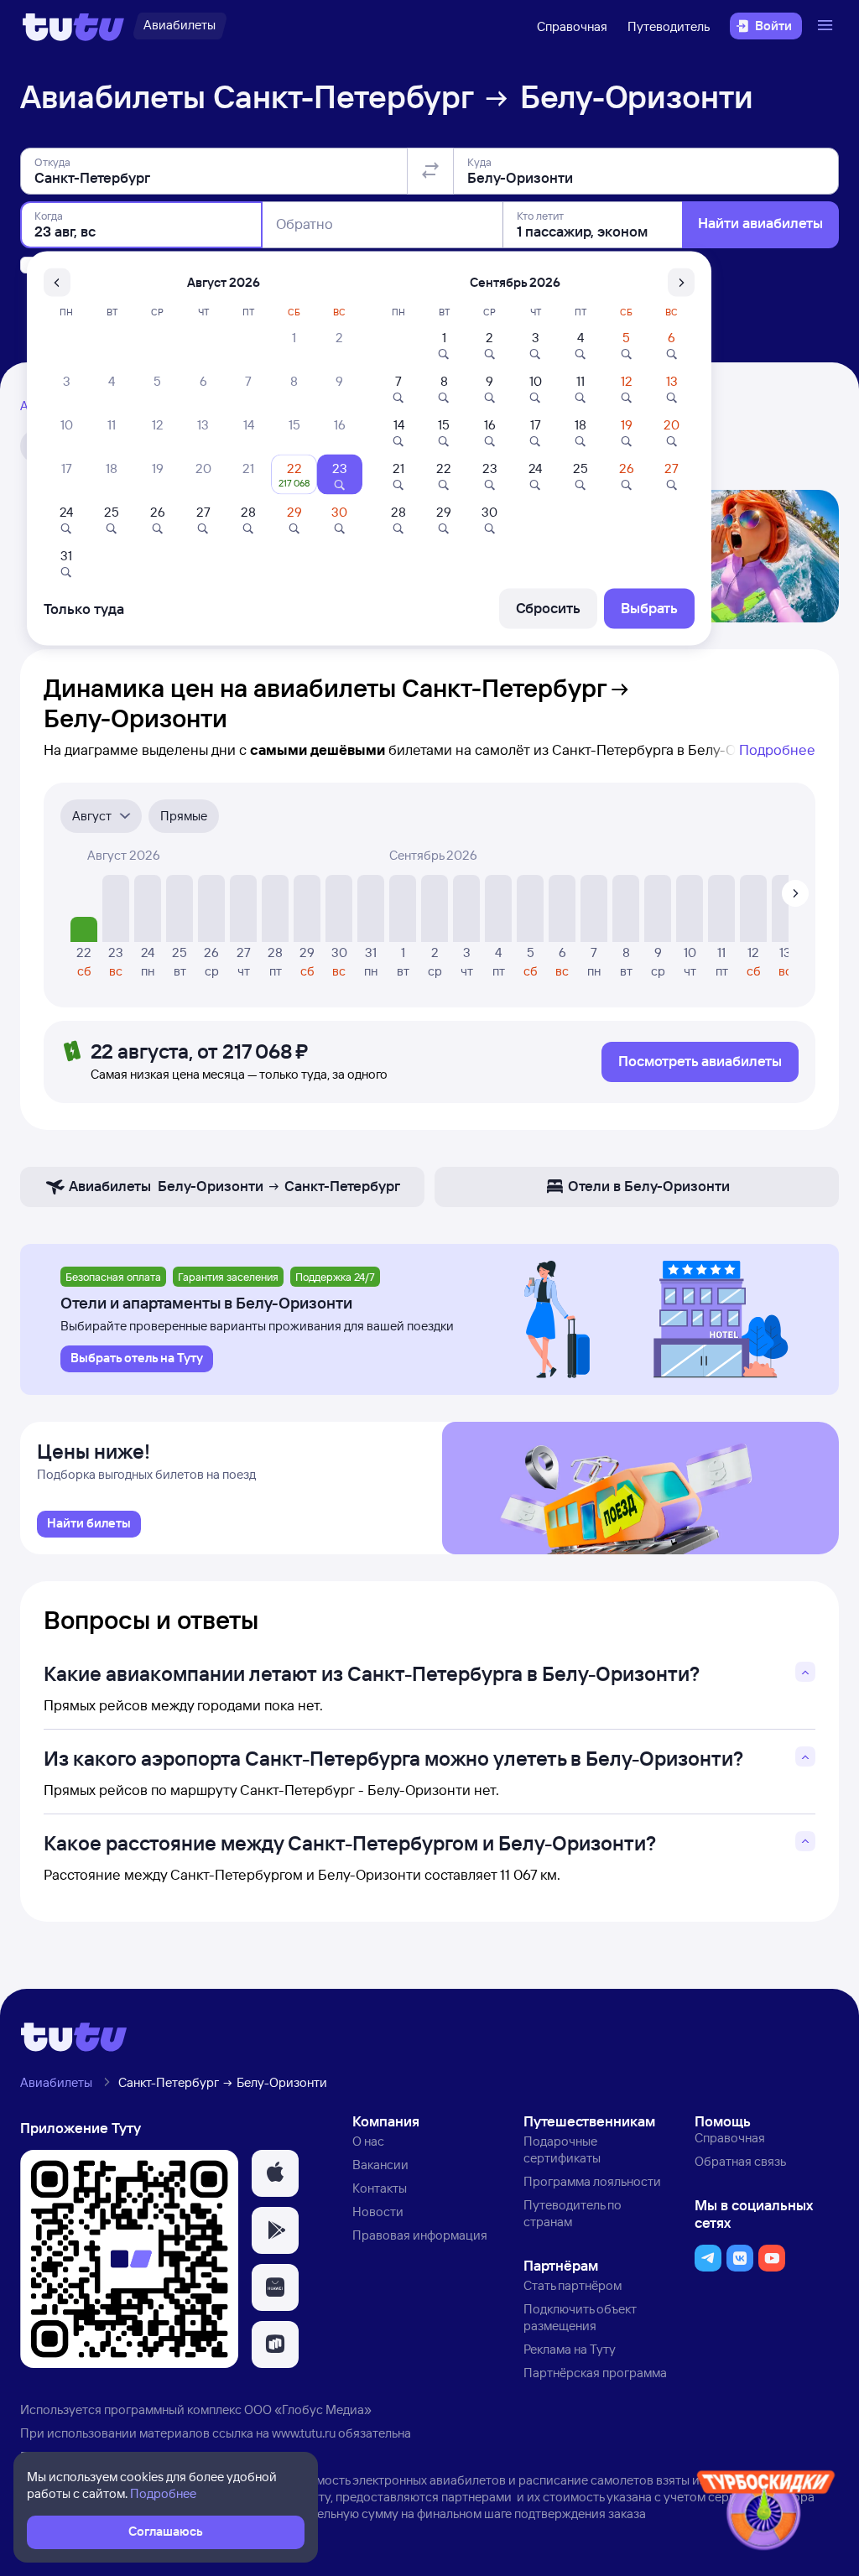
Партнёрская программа (595, 2373)
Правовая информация (420, 2235)
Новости (378, 2212)
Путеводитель (669, 26)
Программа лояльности (592, 2181)
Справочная (572, 26)
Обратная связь (740, 2161)
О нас (368, 2141)
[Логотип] (73, 26)
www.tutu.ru (304, 2433)
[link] (89, 1524)
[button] (275, 2173)
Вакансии (380, 2165)
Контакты (380, 2188)
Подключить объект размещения (580, 2317)
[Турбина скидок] (766, 2514)
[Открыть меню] (827, 26)
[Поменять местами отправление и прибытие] (430, 171)
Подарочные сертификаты (562, 2149)
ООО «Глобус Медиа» (308, 2409)
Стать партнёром (573, 2285)
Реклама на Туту (570, 2349)
